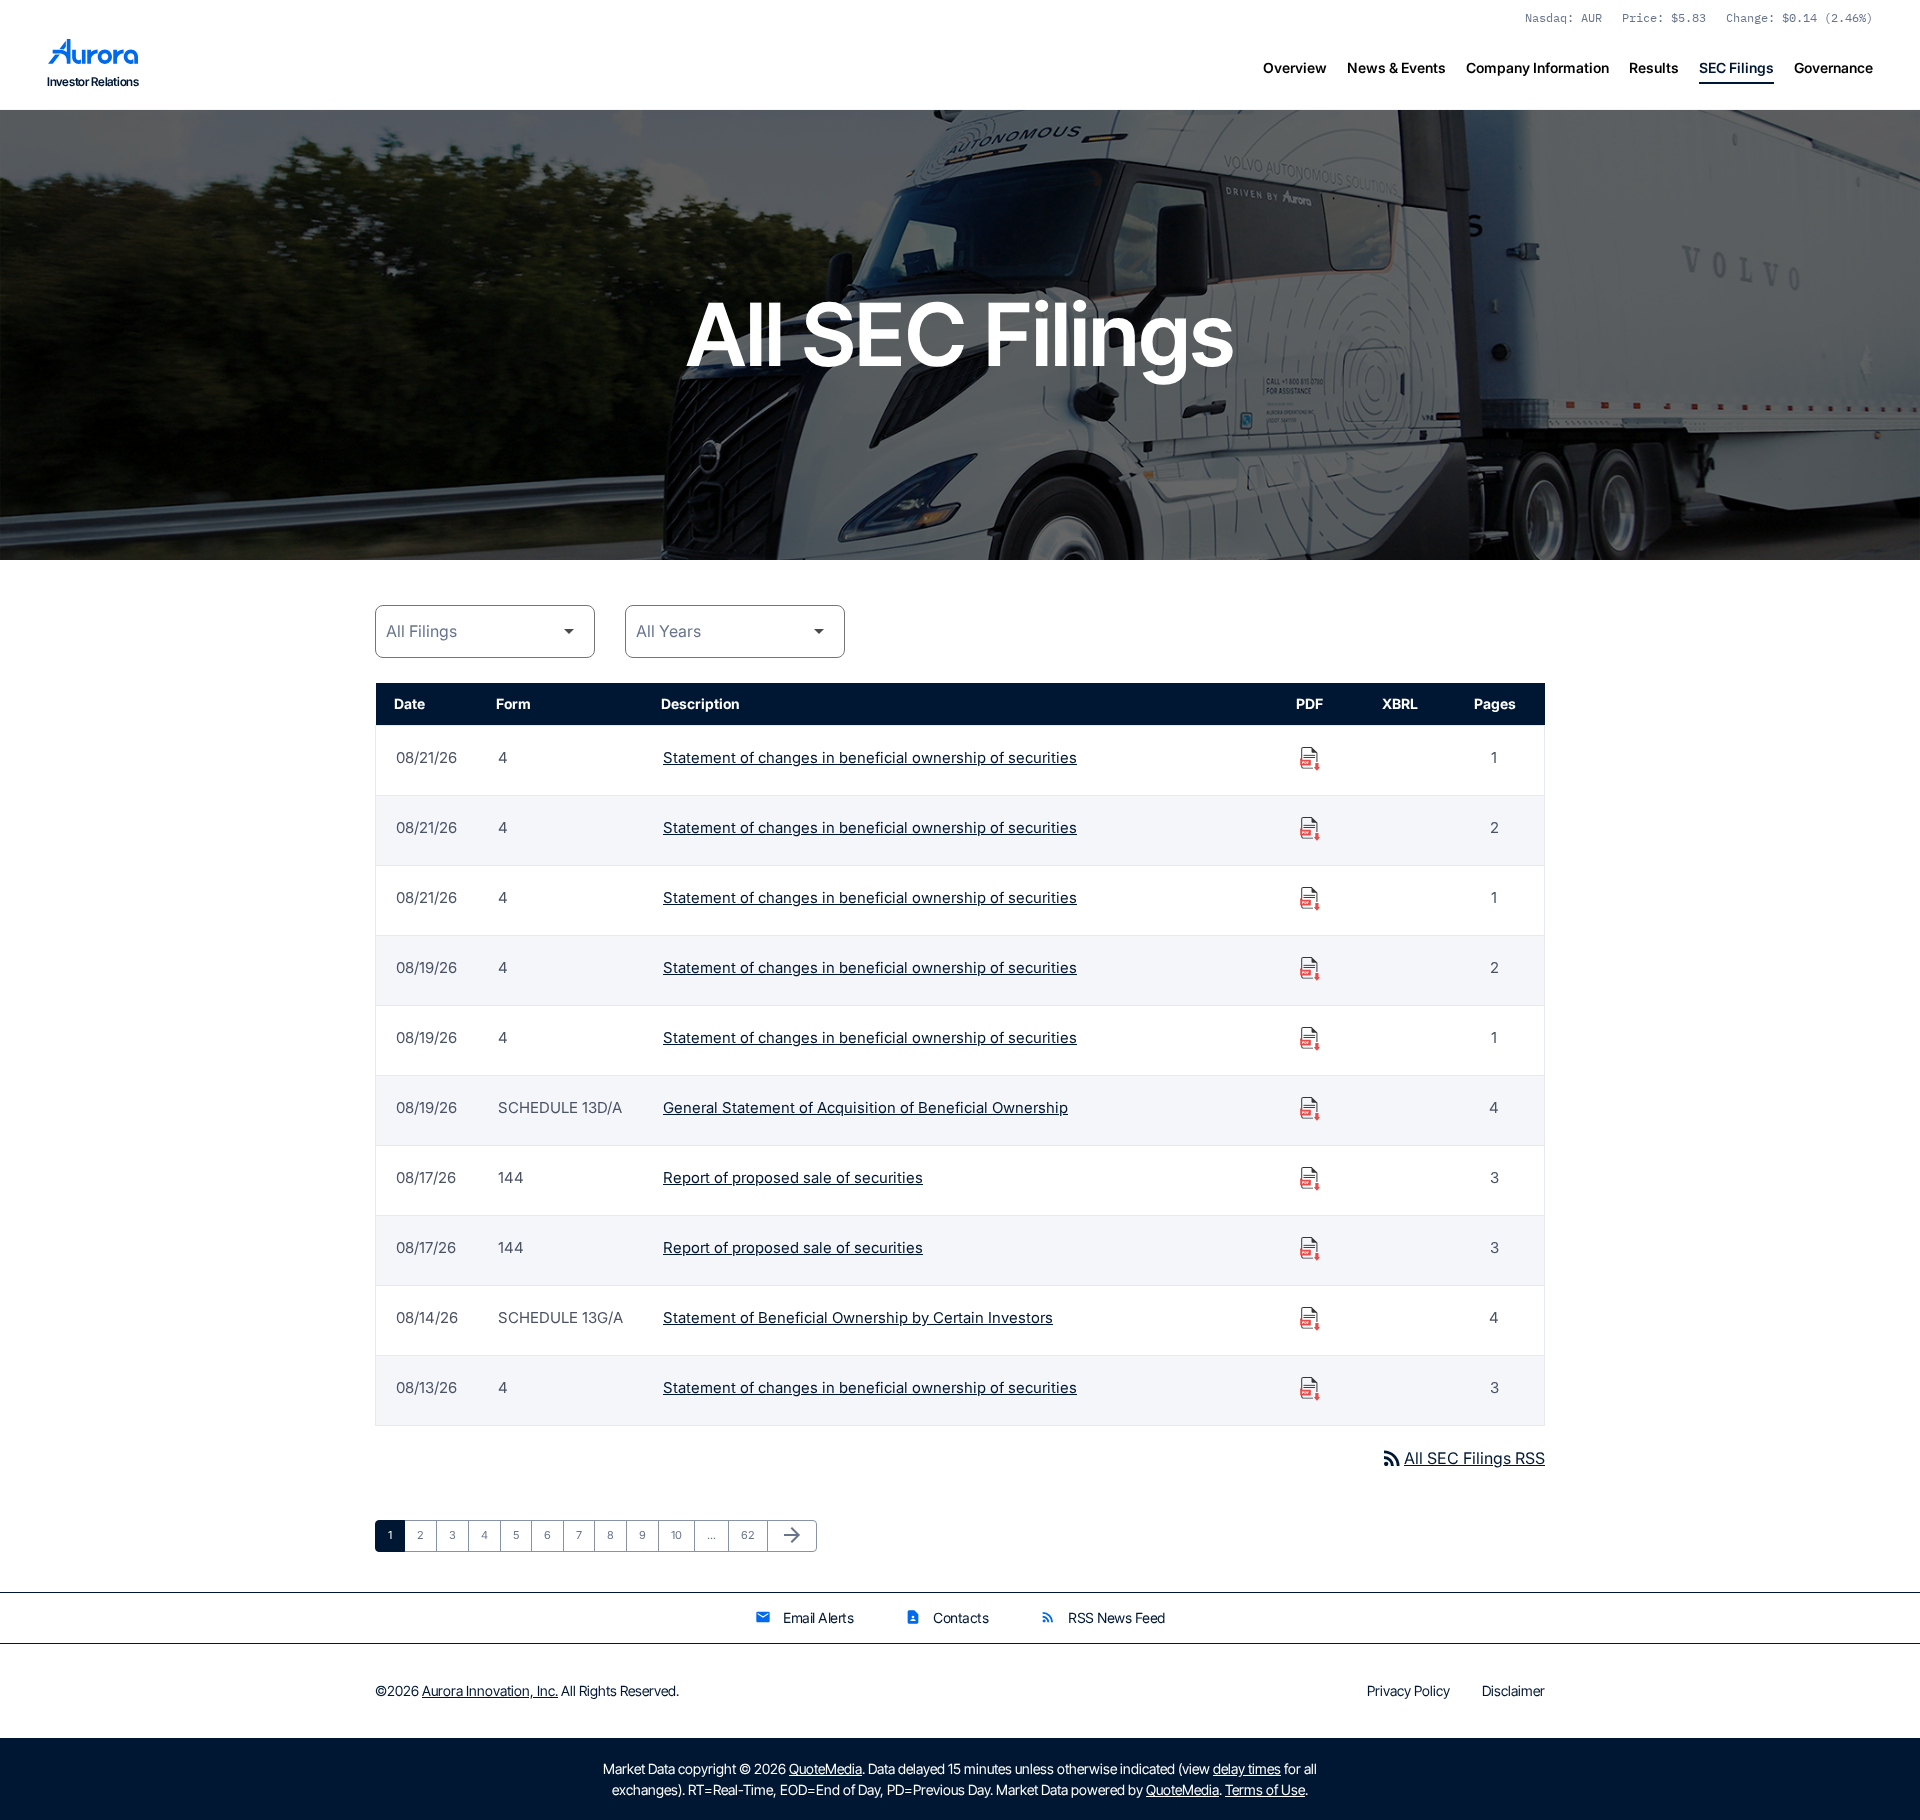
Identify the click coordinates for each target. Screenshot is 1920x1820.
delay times (1247, 1768)
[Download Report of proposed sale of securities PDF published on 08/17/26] (1310, 1178)
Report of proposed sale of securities (793, 1177)
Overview (1295, 67)
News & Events (1396, 67)
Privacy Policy (1408, 1691)
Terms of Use (1265, 1789)
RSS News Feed (1102, 1617)
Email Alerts (804, 1617)
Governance (1833, 67)
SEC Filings (1736, 67)
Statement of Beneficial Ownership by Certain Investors (858, 1317)
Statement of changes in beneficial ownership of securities (870, 757)
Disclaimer (1513, 1691)
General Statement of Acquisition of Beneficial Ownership (865, 1107)
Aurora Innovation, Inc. (490, 1690)
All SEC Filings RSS (1462, 1458)
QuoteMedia (825, 1768)
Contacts (946, 1617)
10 (682, 1534)
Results (1654, 67)
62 (753, 1534)
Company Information (1537, 67)
